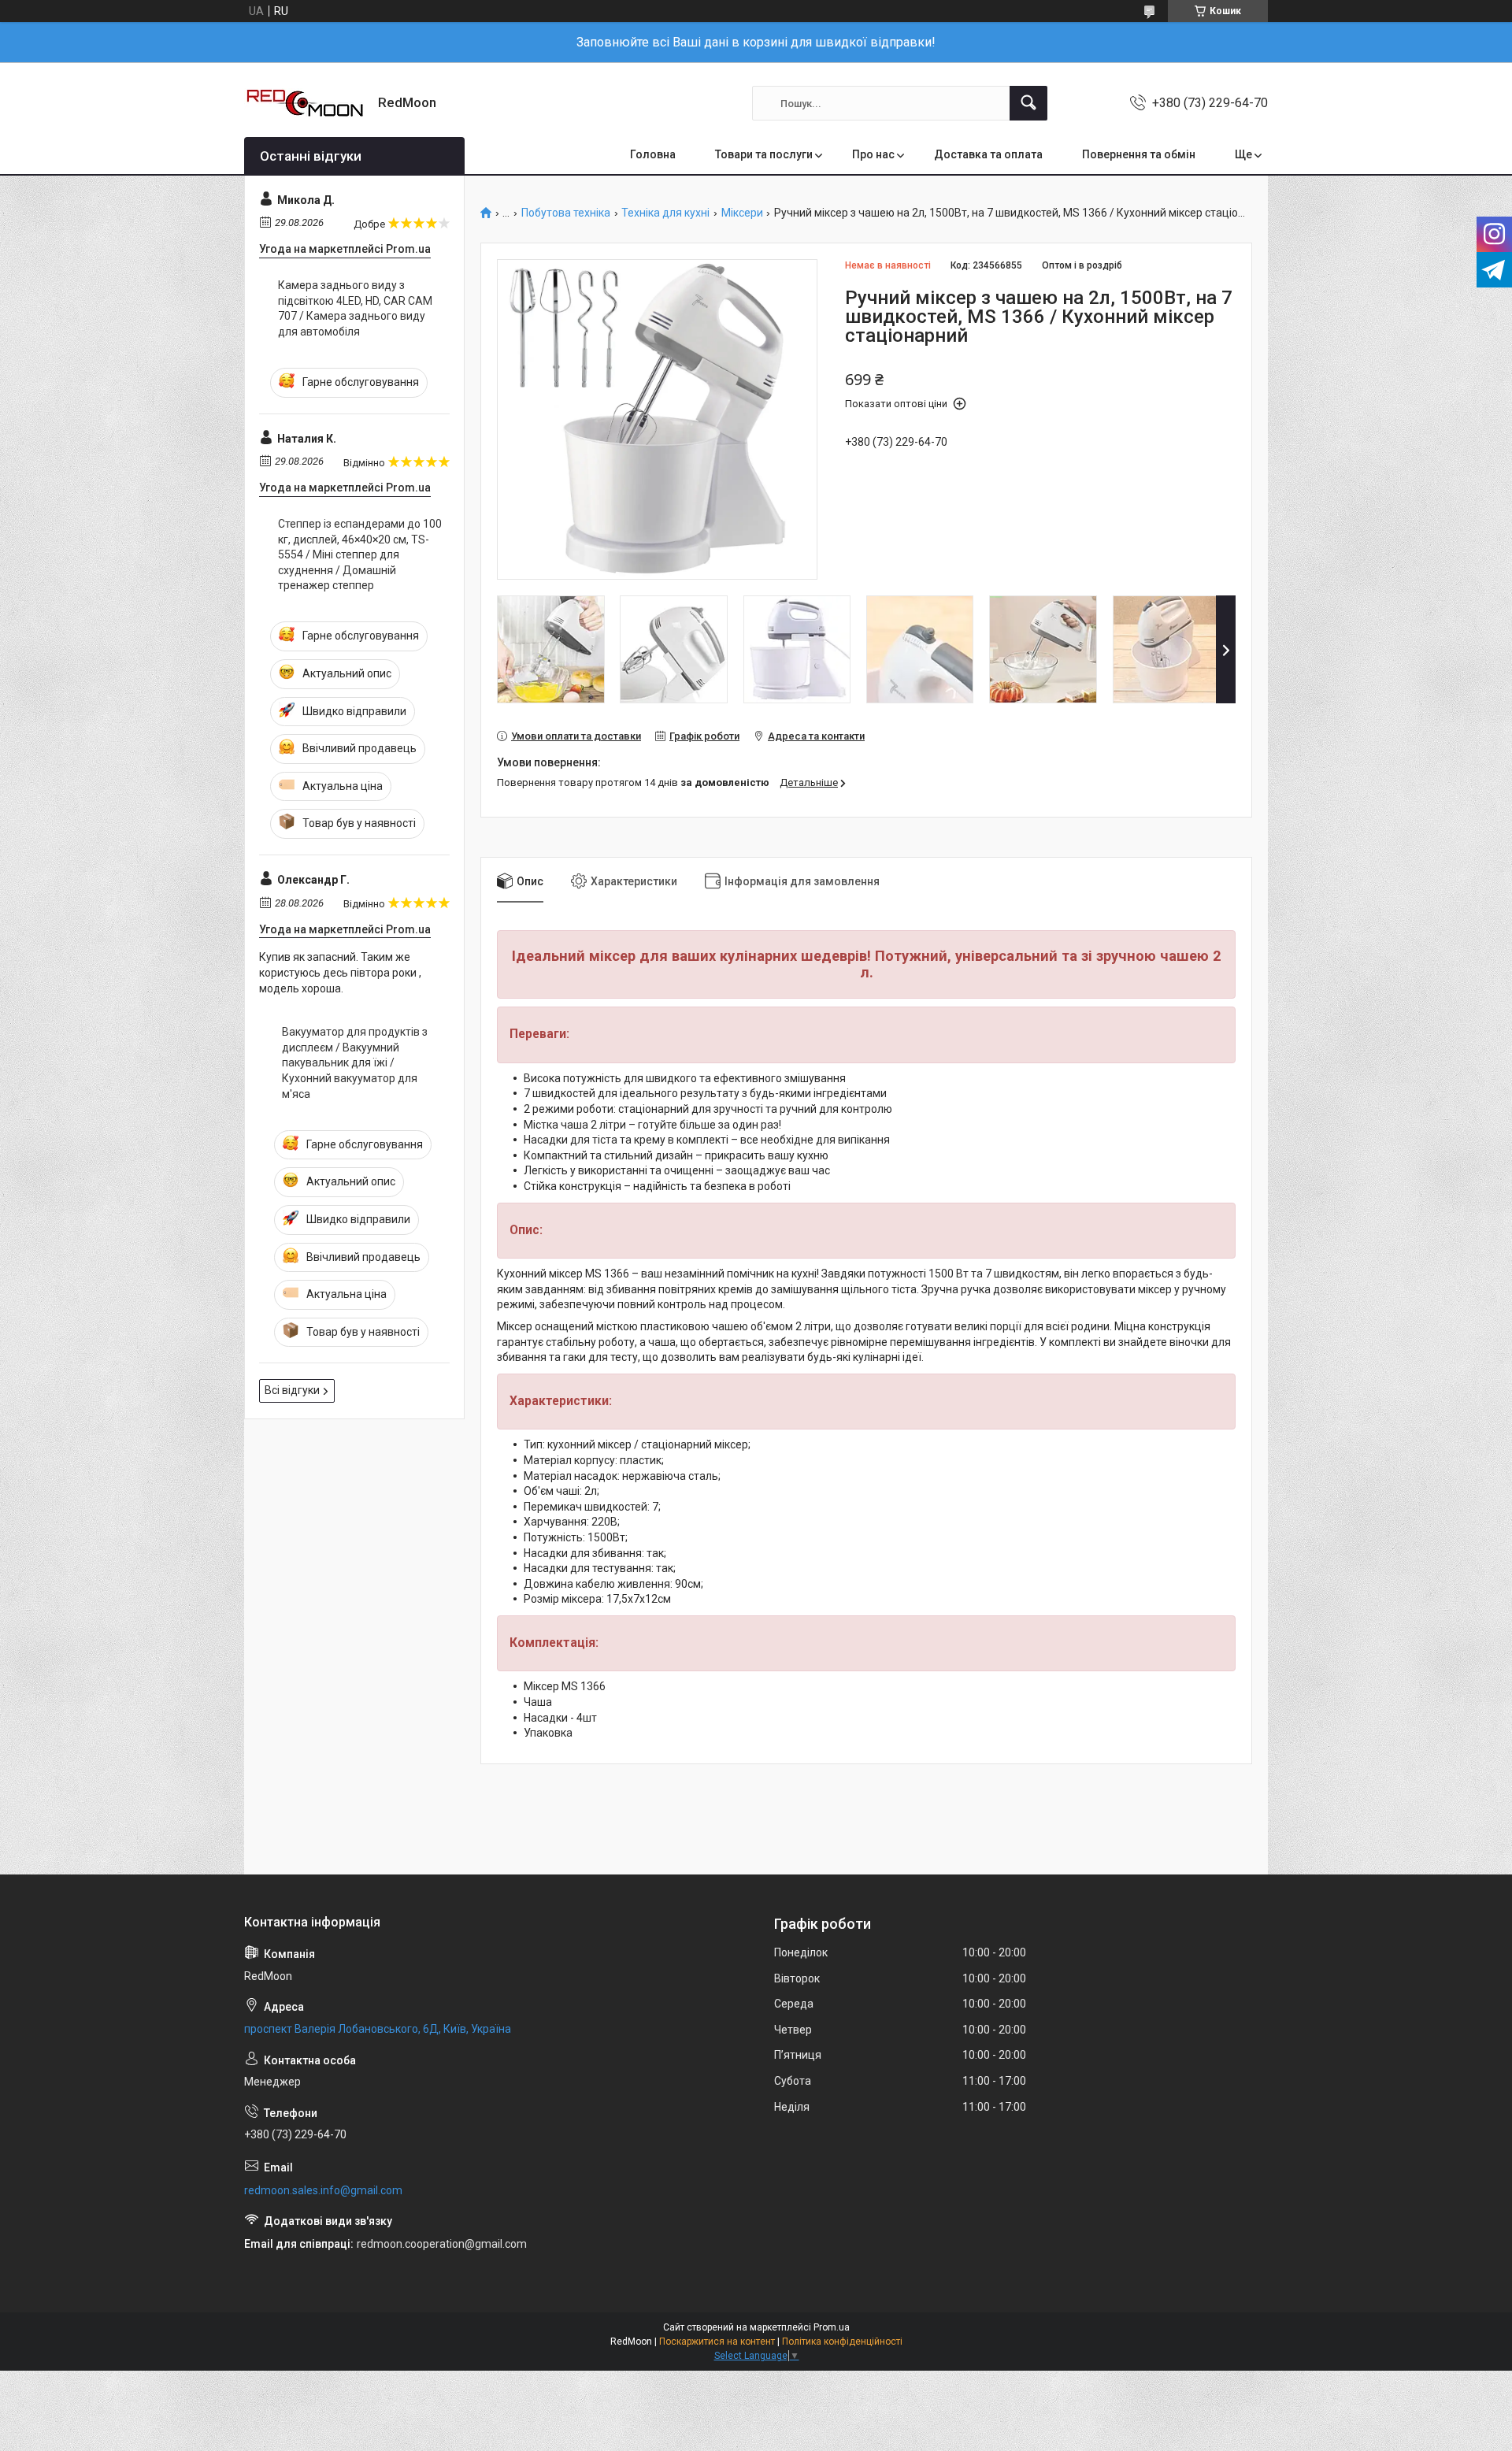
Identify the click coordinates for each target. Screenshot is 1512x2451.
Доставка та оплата (988, 154)
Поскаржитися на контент (717, 2342)
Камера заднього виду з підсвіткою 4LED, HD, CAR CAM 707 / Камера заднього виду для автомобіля (355, 308)
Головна (653, 154)
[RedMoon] (305, 103)
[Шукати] (1028, 103)
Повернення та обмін (1139, 154)
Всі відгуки (292, 1390)
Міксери (742, 213)
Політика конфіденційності (842, 2342)
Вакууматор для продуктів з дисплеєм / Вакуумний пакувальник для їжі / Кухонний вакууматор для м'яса (355, 1062)
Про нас (873, 154)
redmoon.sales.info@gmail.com (323, 2190)
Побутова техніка (566, 213)
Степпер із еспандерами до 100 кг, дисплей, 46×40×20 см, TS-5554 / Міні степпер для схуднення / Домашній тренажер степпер (360, 554)
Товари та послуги (764, 154)
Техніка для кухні (665, 213)
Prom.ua (832, 2327)
